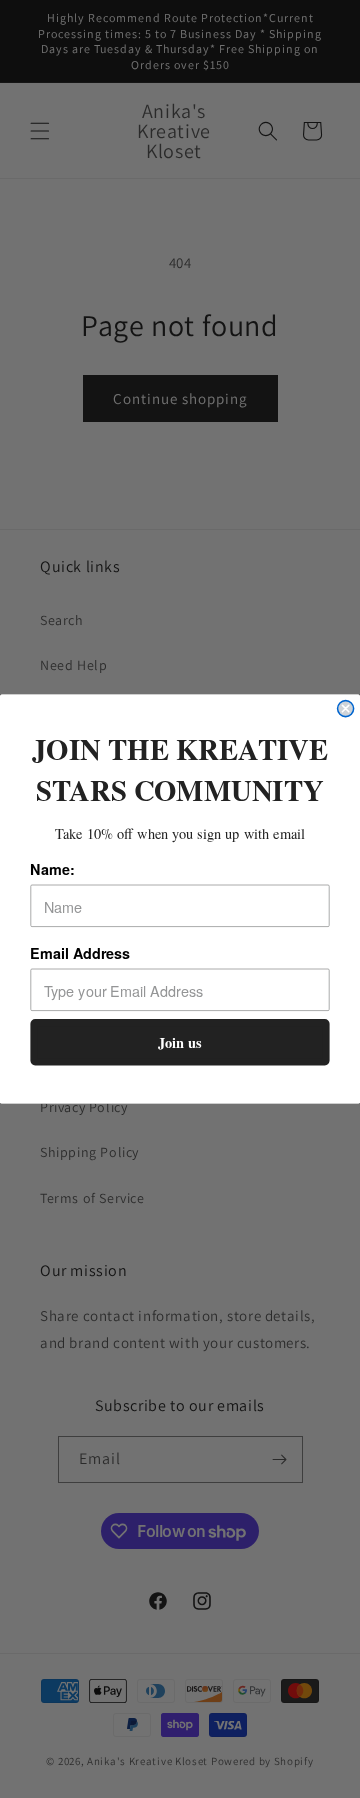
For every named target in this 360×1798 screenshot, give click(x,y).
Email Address (80, 953)
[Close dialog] (346, 709)
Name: (52, 869)
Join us (180, 1042)
